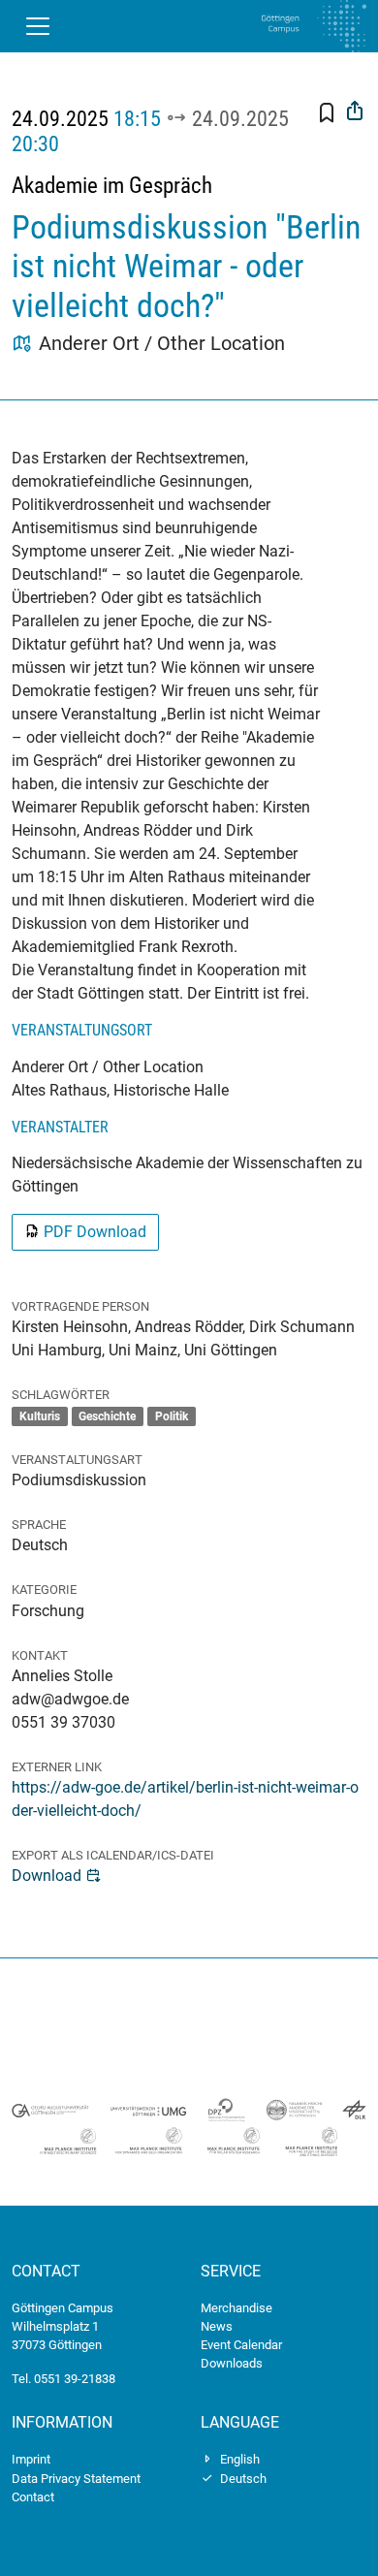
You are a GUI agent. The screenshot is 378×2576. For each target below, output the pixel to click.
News (217, 2326)
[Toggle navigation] (38, 26)
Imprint (31, 2459)
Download (47, 1876)
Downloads (232, 2363)
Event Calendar (241, 2345)
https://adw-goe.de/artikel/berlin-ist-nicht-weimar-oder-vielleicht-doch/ (185, 1799)
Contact (33, 2497)
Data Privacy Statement (76, 2479)
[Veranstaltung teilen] (355, 113)
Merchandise (236, 2308)
